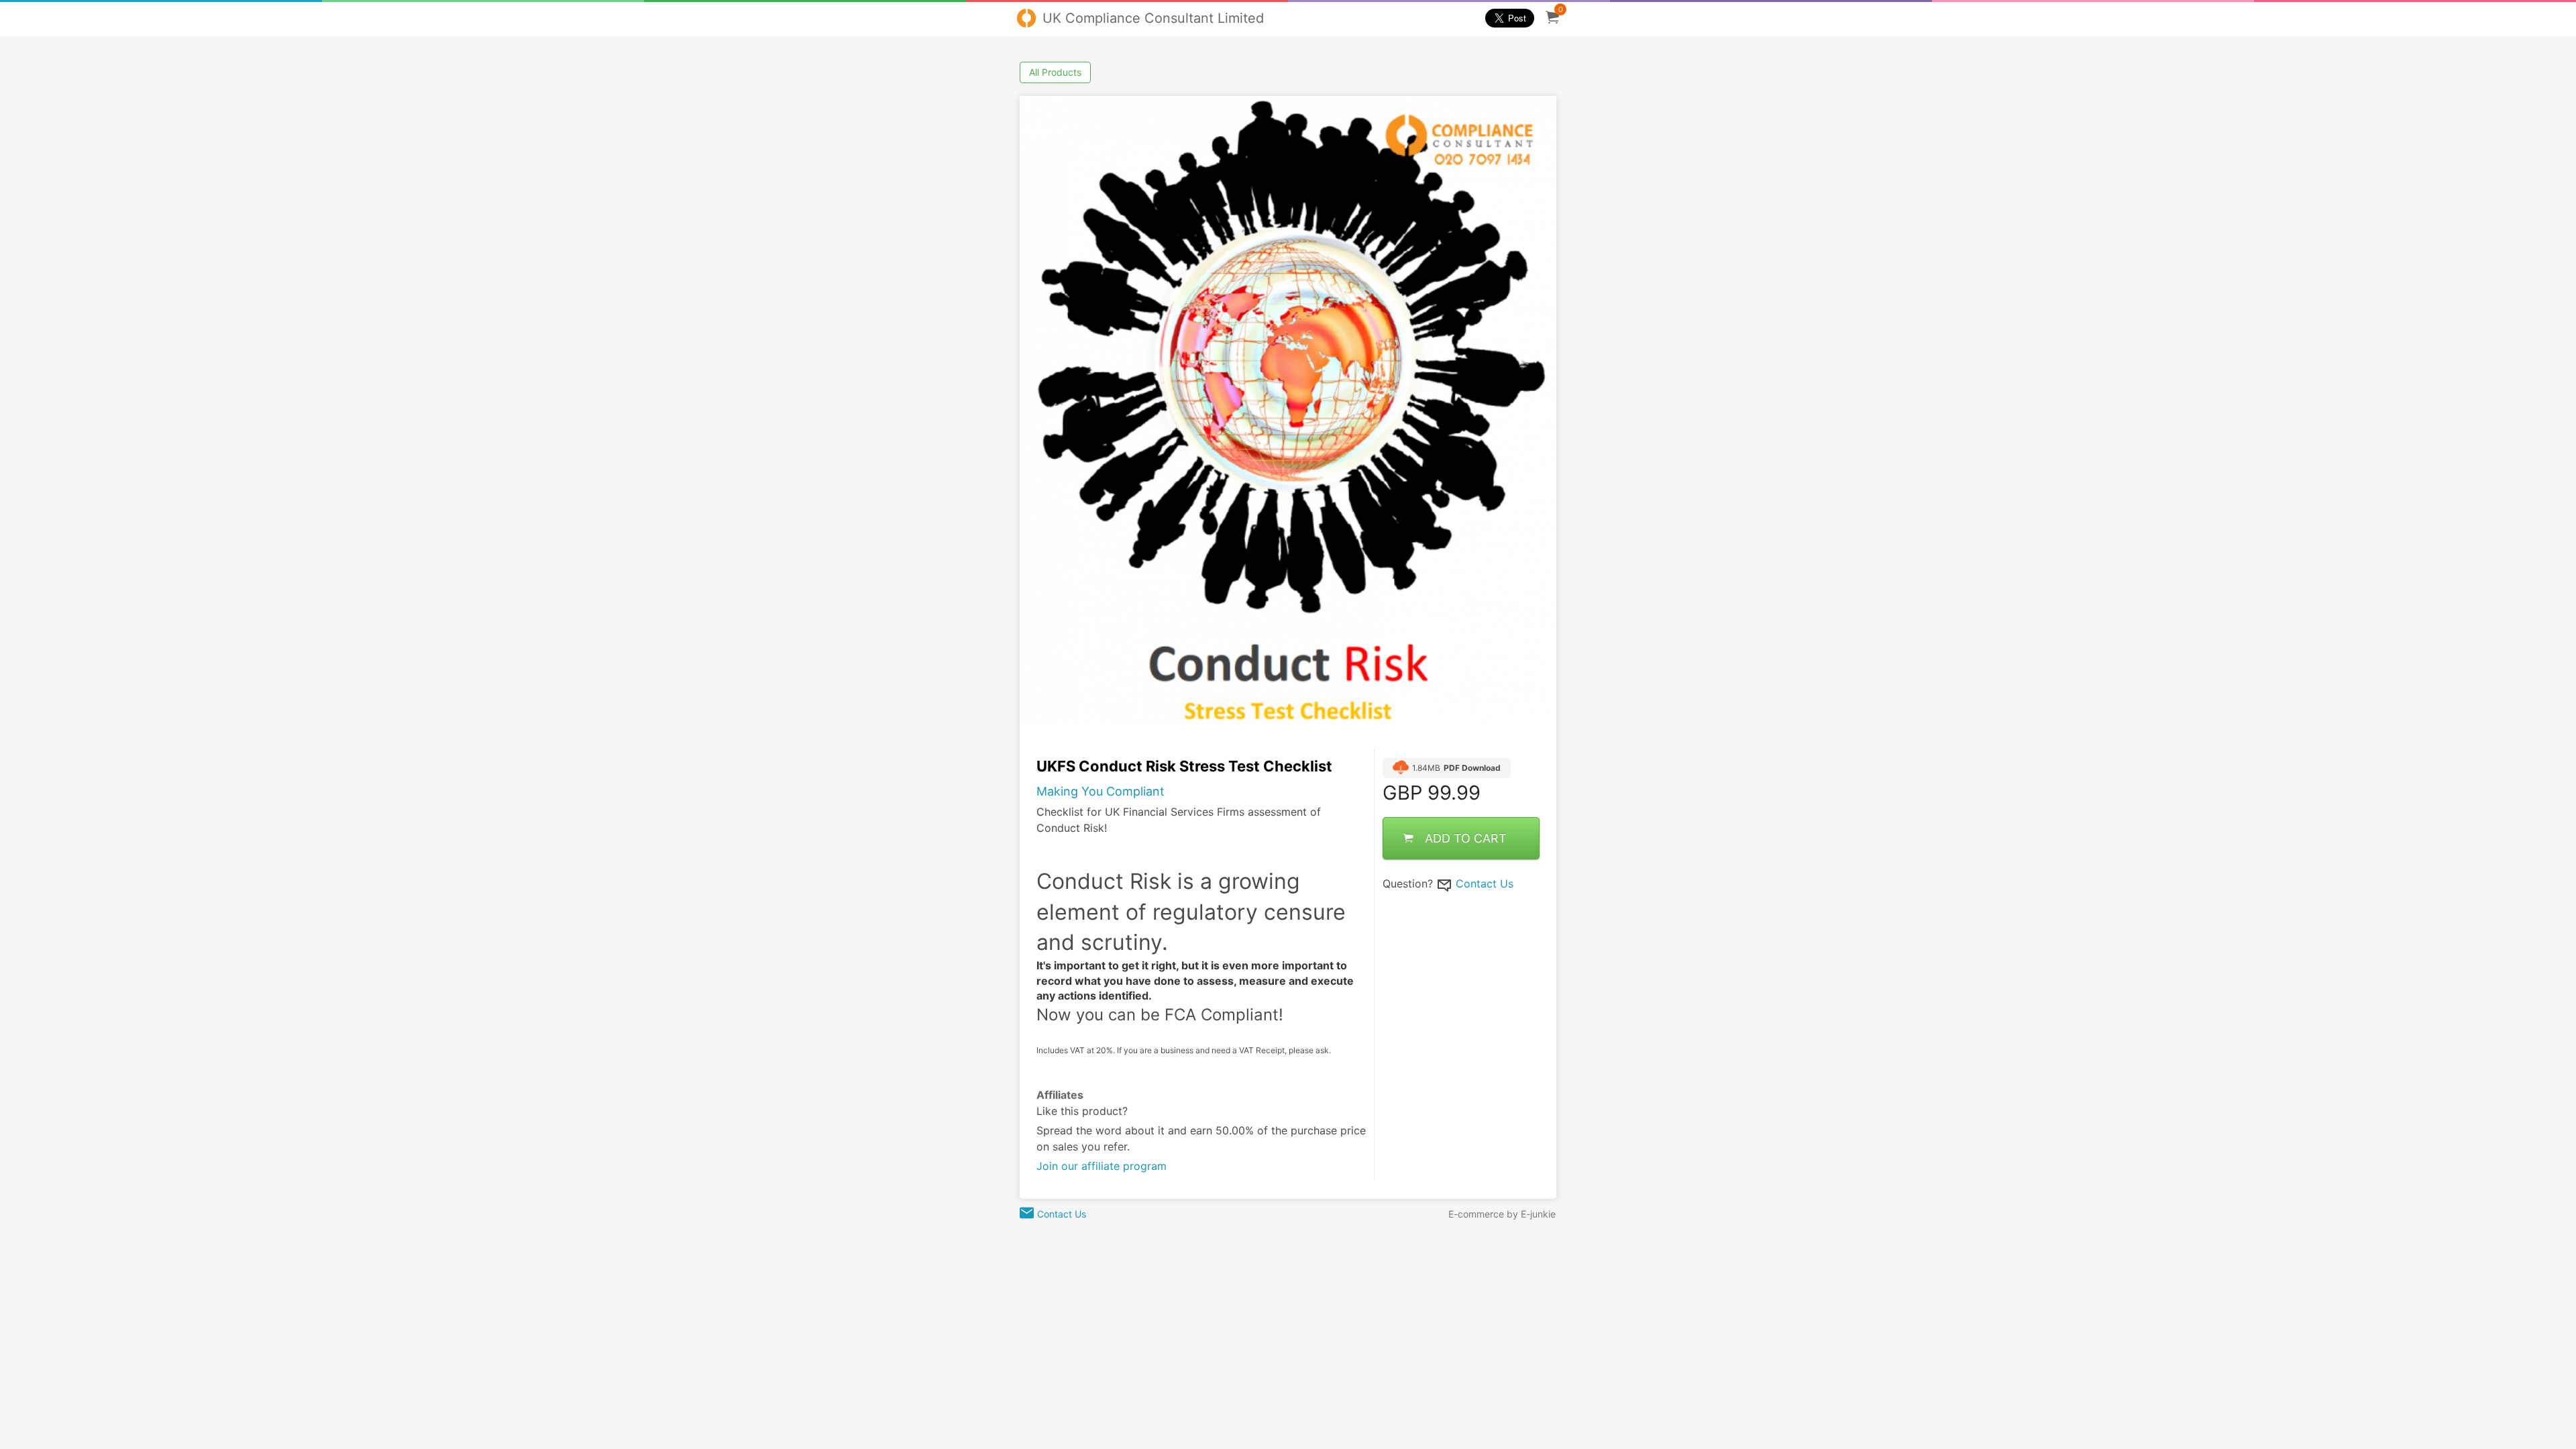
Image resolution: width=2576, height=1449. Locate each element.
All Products (1055, 72)
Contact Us (1485, 883)
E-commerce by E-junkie (1502, 1214)
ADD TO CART (1466, 838)
